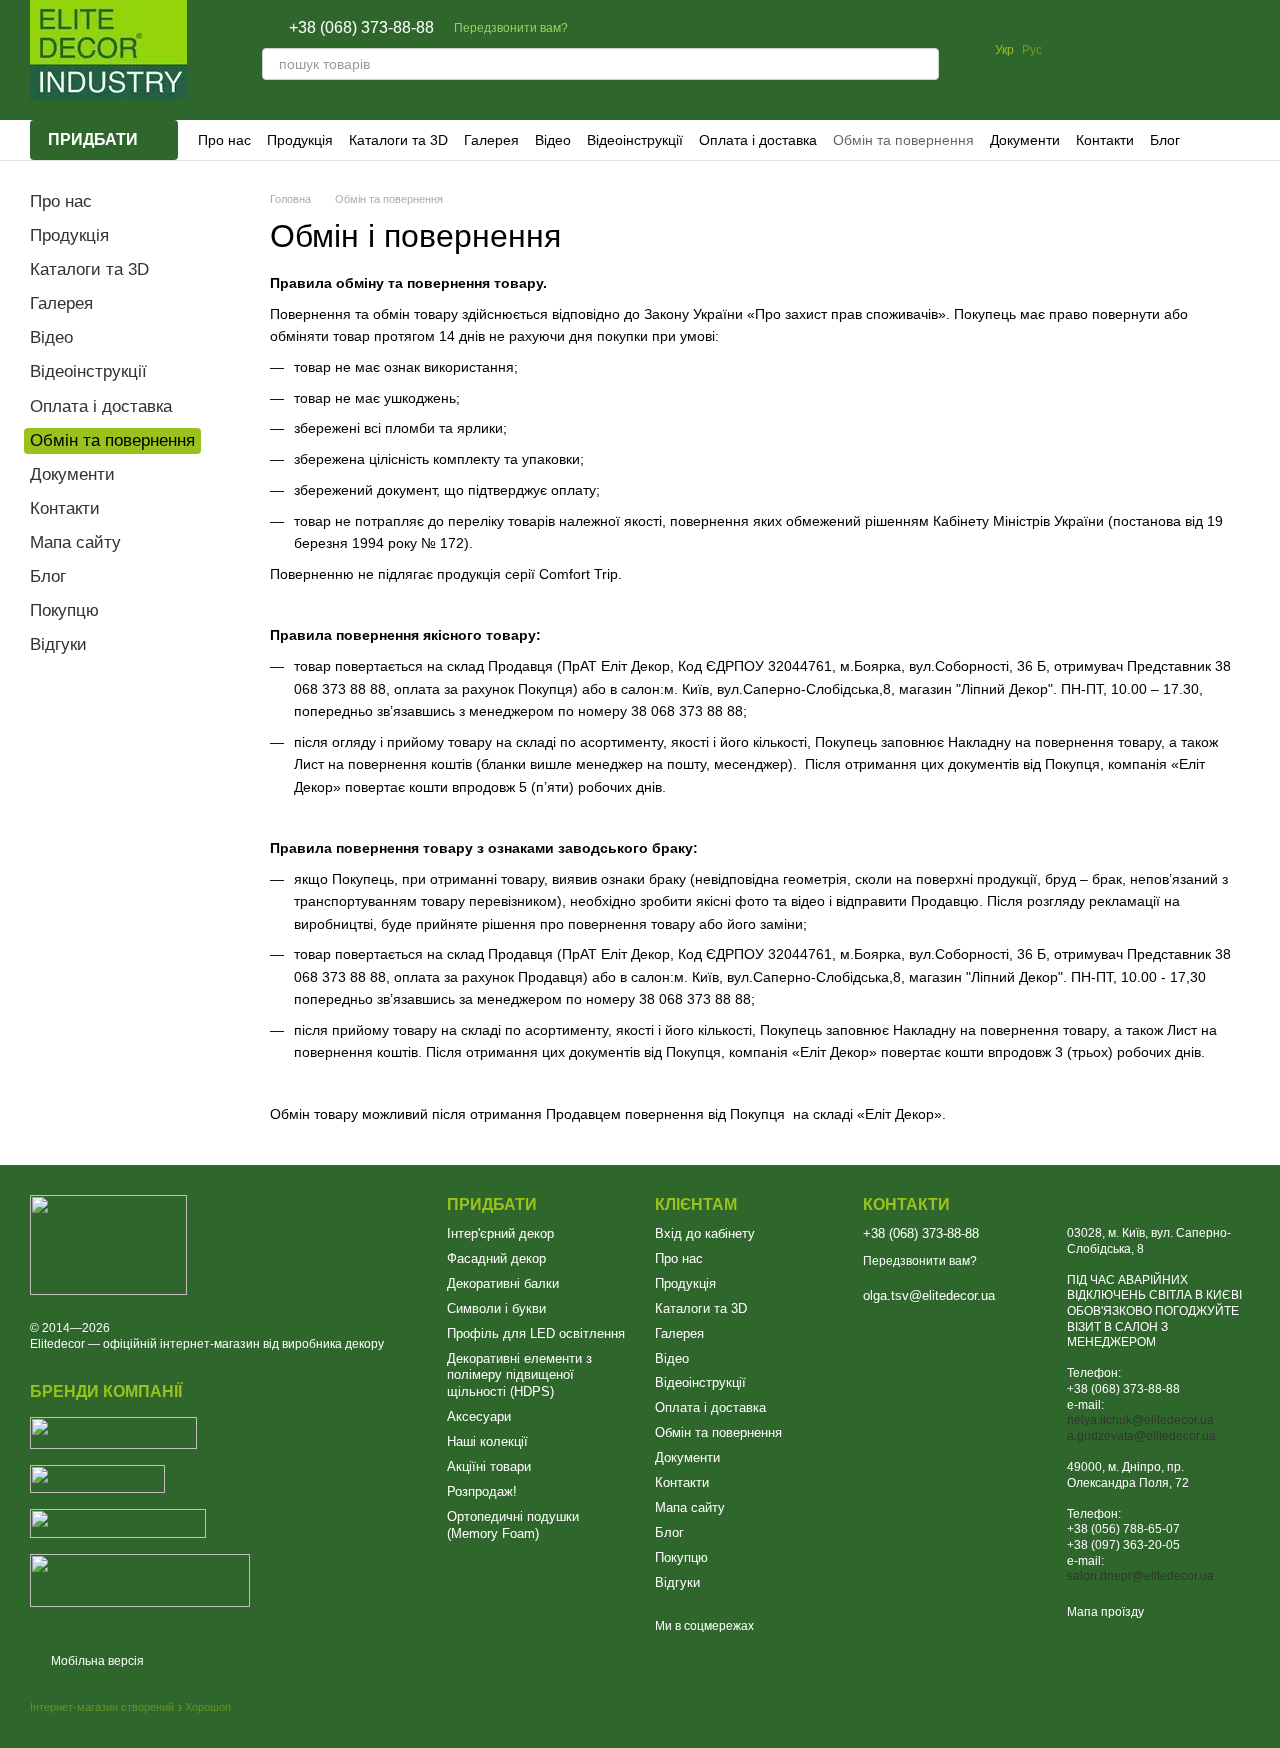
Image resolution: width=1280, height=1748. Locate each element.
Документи (1025, 140)
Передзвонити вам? (511, 28)
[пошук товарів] (923, 64)
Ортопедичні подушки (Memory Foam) (513, 1525)
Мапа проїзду (1105, 1612)
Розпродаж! (482, 1491)
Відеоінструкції (635, 140)
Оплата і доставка (758, 140)
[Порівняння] (1078, 50)
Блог (1165, 140)
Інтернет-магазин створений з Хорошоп (130, 1707)
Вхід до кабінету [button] (705, 1233)
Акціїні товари (489, 1466)
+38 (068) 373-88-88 (361, 28)
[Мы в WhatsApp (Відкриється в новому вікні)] (668, 28)
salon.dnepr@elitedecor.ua (1140, 1576)
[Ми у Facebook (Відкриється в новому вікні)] (596, 28)
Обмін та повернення (903, 140)
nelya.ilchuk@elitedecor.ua (1140, 1420)
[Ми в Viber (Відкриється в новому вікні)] (692, 28)
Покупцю (64, 610)
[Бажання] (1130, 50)
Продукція (300, 140)
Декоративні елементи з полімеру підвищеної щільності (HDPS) (519, 1375)
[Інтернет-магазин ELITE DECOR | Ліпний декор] (108, 1244)
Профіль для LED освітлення (536, 1333)
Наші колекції (487, 1441)
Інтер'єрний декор (500, 1233)
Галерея (491, 140)
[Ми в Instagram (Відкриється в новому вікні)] (620, 28)
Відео (553, 140)
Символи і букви (496, 1308)
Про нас (224, 140)
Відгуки (58, 644)
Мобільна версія (96, 1661)
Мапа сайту (75, 542)
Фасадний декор (496, 1258)
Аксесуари (479, 1416)
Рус (1032, 50)
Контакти (1105, 140)
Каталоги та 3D (398, 140)
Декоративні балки (503, 1283)
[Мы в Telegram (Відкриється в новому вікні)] (644, 28)
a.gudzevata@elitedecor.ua (1141, 1436)
